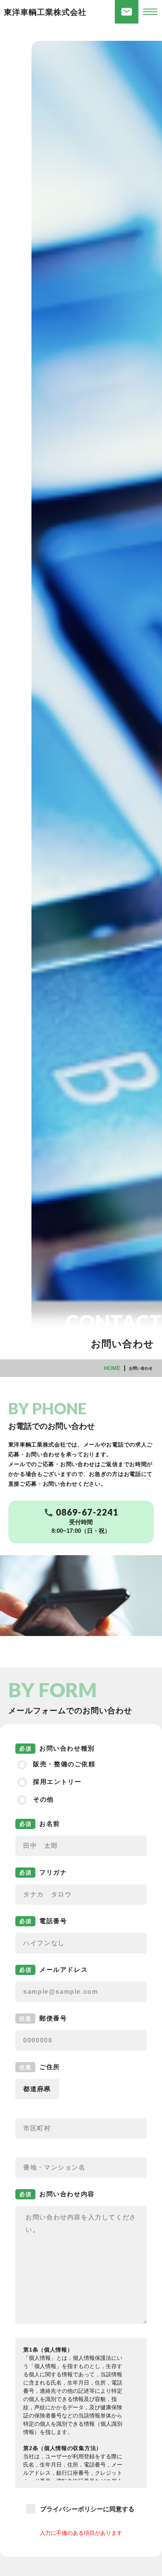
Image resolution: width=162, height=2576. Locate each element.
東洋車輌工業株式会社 (45, 12)
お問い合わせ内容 (67, 2194)
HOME (112, 1368)
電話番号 (53, 1921)
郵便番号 (53, 2018)
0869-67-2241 (87, 1512)
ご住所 (50, 2067)
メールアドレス (64, 1970)
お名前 (50, 1824)
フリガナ (53, 1872)
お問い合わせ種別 (67, 1748)
